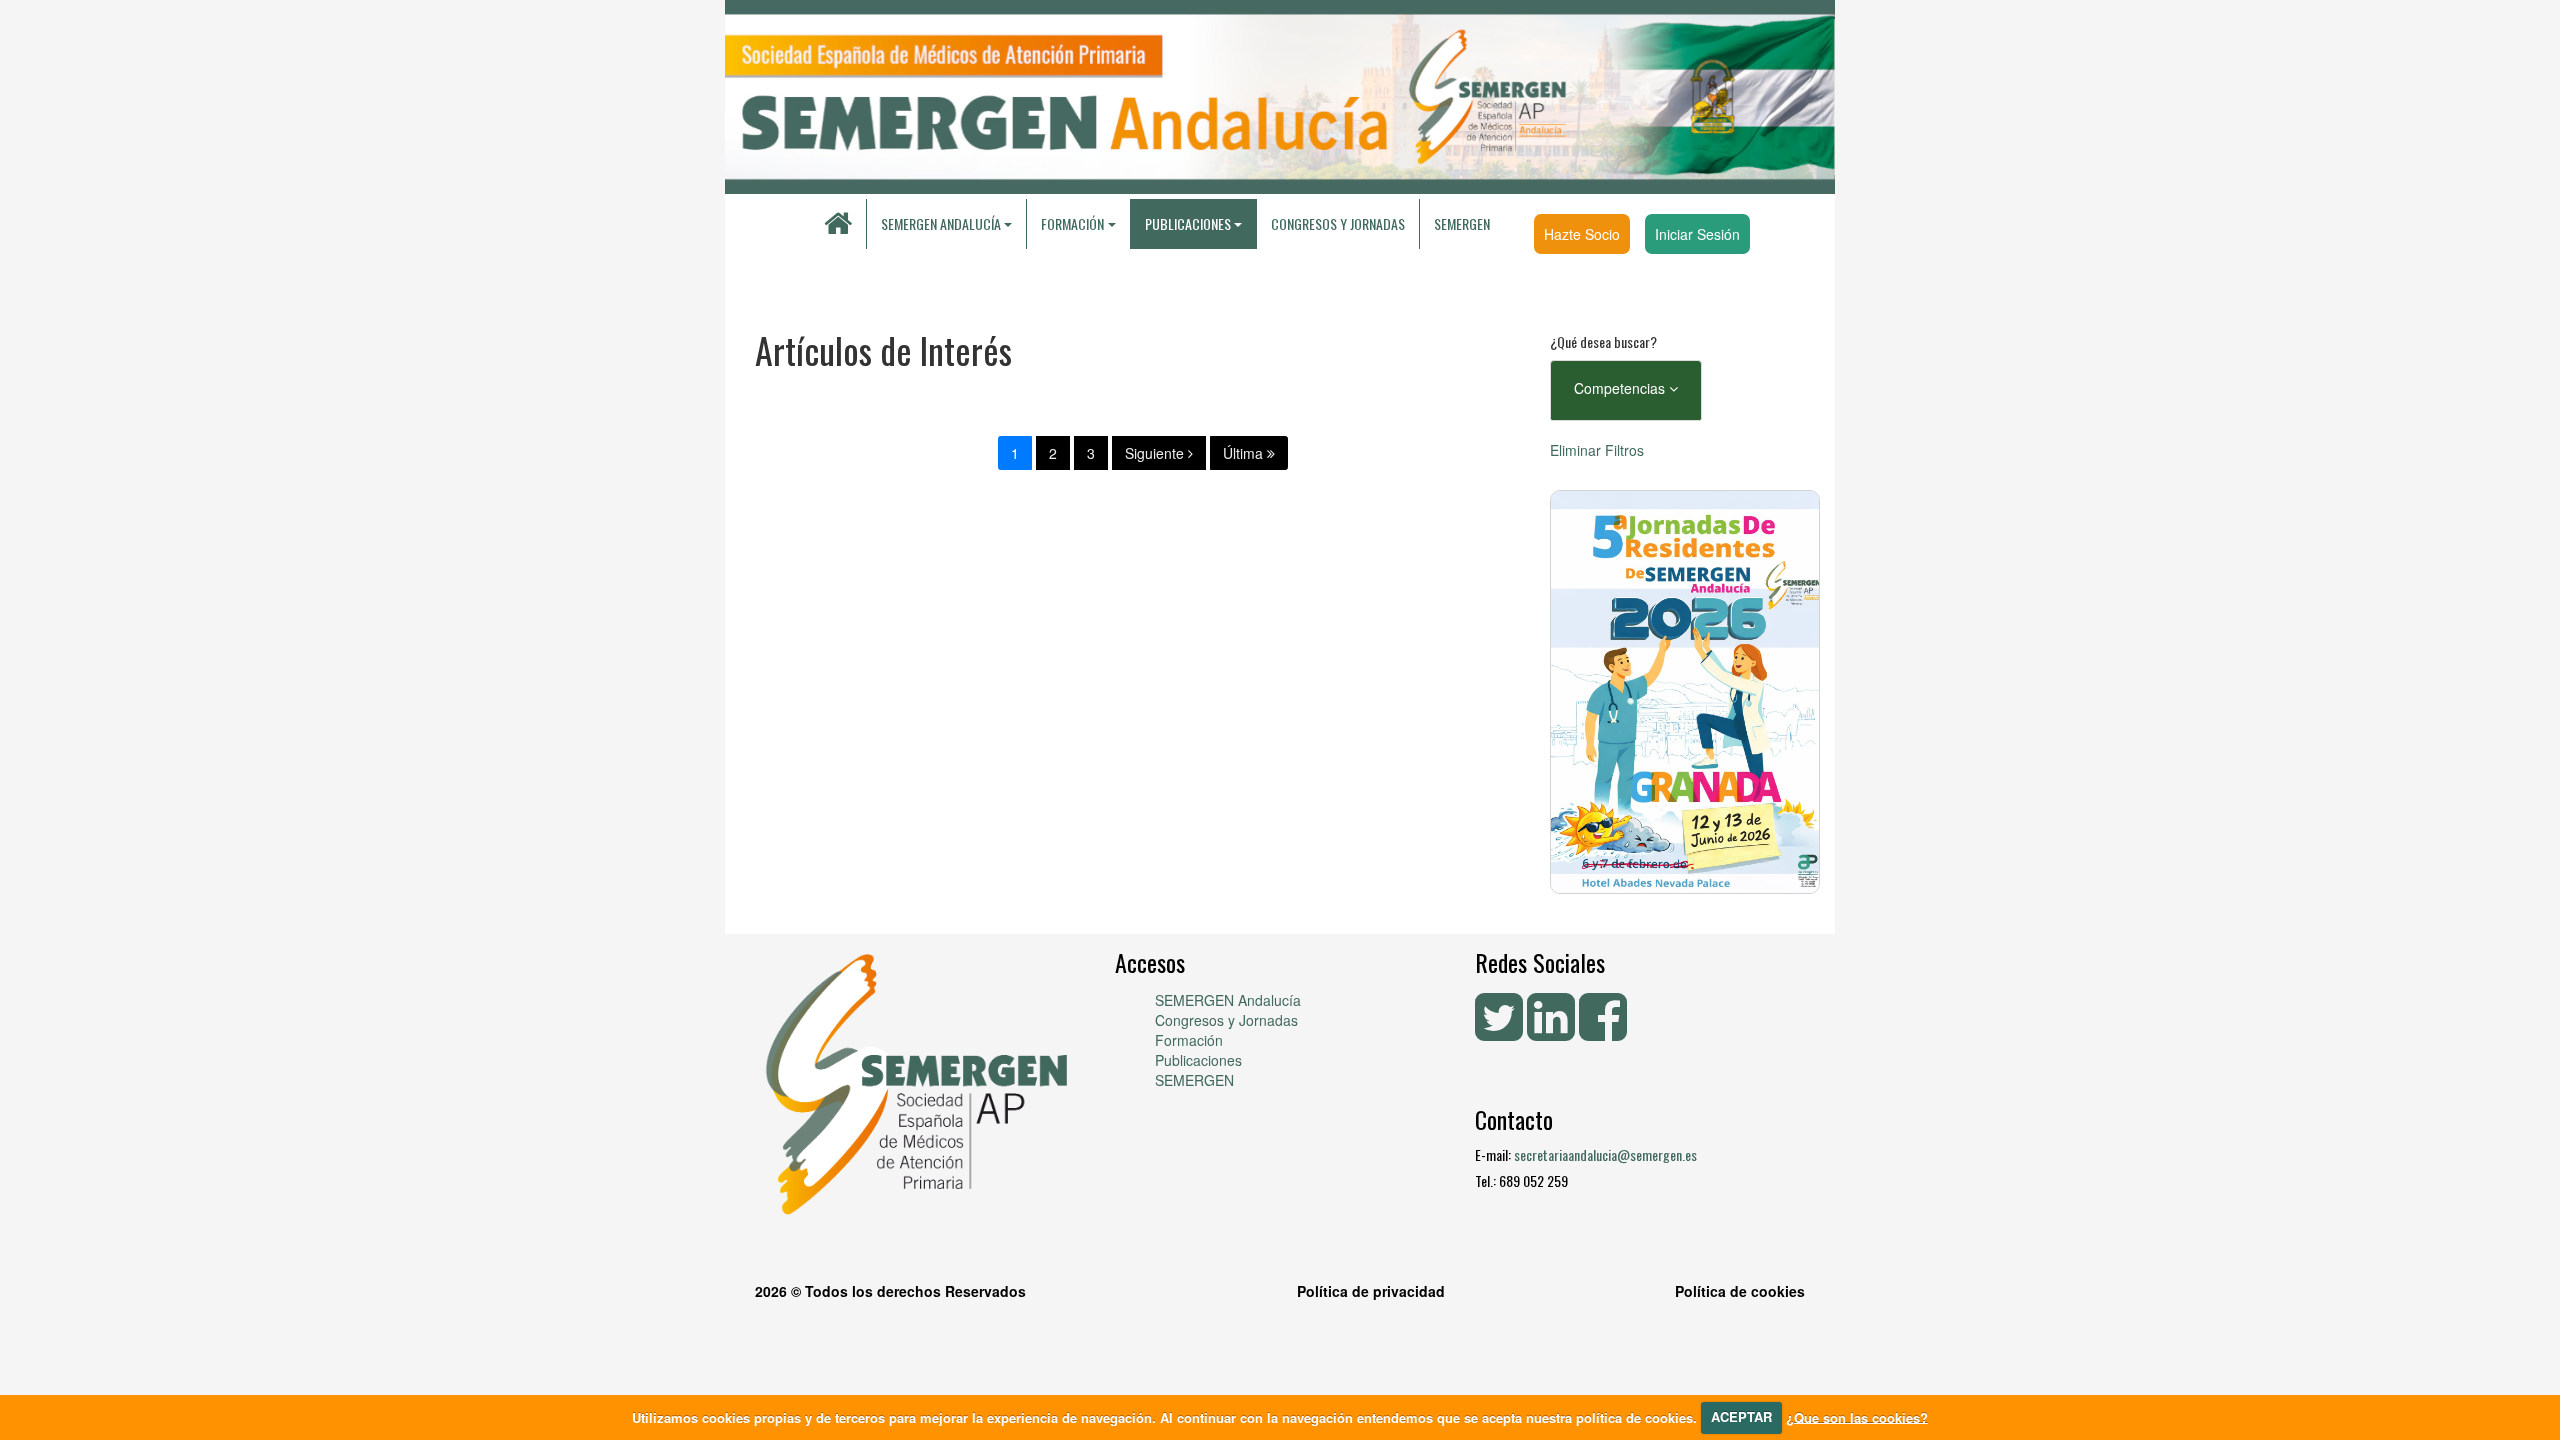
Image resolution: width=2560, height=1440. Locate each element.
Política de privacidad (1371, 1291)
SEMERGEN (1462, 223)
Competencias (1621, 388)
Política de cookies (1740, 1291)
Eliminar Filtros (1597, 450)
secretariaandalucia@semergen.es (1605, 1154)
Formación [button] (1072, 223)
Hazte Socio (1582, 234)
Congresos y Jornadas (1338, 223)
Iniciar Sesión (1697, 234)
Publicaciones (1198, 1060)
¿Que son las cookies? (1857, 1416)
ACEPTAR (1741, 1416)
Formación (1189, 1040)
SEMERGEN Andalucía (941, 223)
